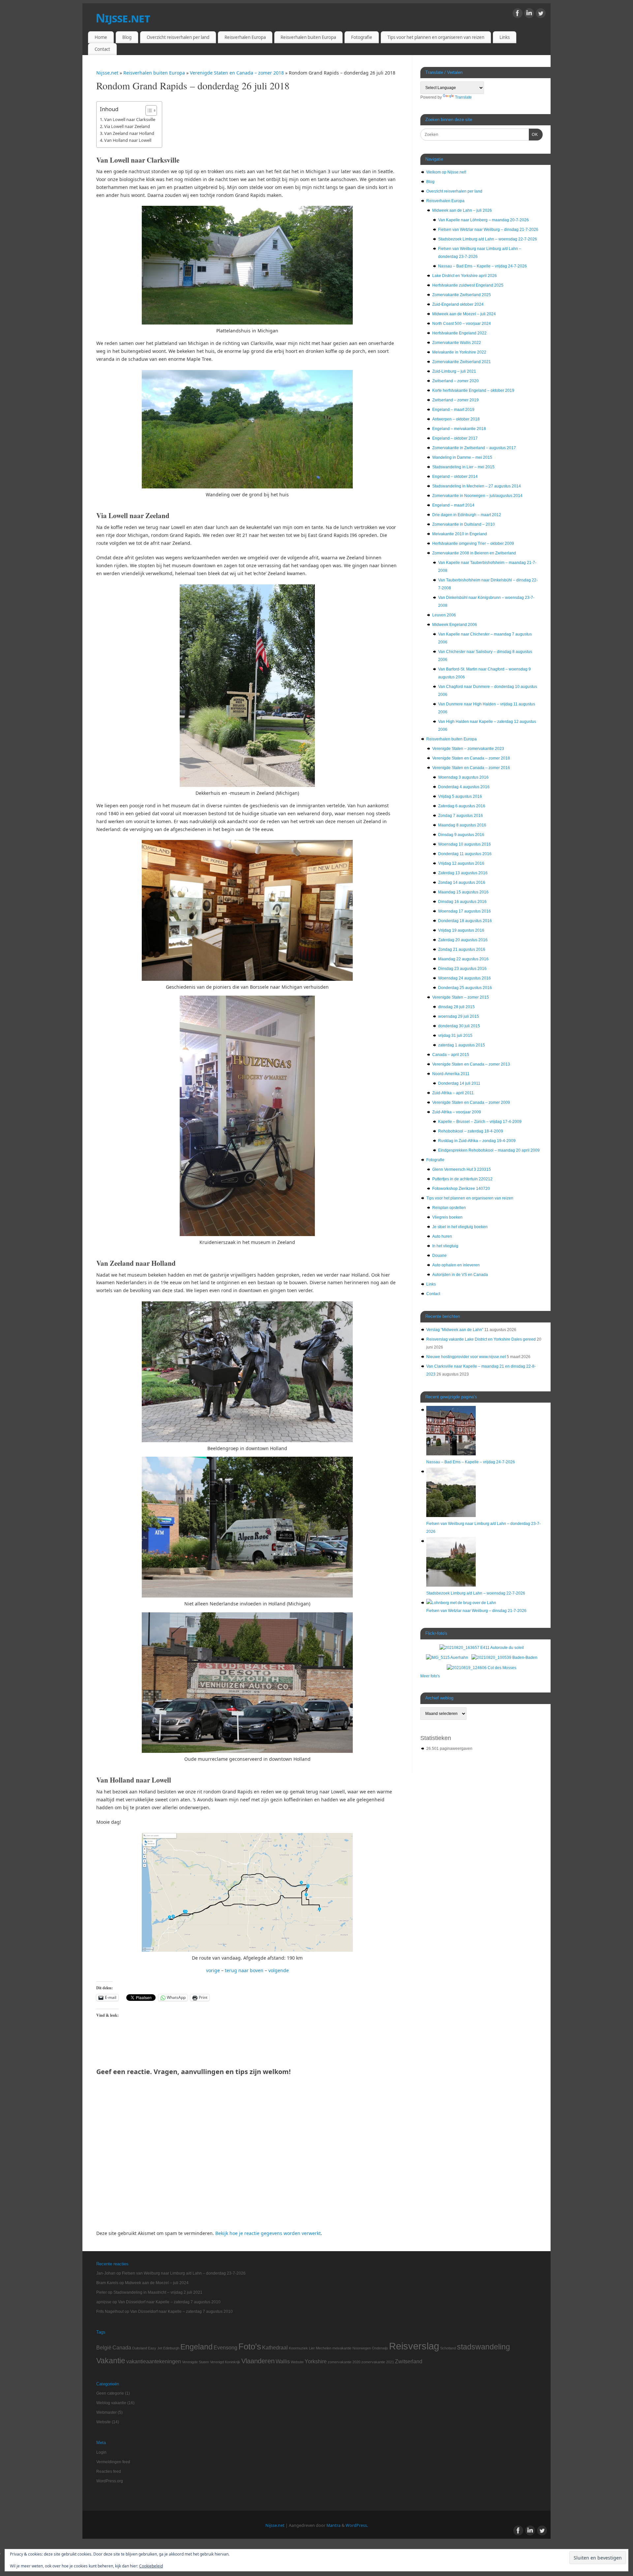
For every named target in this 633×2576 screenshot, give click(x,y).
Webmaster (106, 2412)
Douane (439, 1256)
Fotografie (362, 37)
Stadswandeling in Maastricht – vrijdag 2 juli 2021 (158, 2292)
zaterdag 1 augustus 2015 (462, 1045)
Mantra (333, 2525)
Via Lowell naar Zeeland (127, 126)
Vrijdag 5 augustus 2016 (460, 796)
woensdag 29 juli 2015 (459, 1016)
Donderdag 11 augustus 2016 (465, 854)
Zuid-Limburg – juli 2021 (454, 371)
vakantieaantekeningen (154, 2361)
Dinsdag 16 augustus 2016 (462, 902)
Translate (463, 97)
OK (533, 134)
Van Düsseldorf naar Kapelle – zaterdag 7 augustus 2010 (169, 2302)
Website (297, 2362)
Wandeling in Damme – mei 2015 (462, 457)
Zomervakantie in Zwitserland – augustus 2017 (474, 448)
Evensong (226, 2347)
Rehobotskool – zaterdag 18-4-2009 (471, 1131)
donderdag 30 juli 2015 (459, 1026)
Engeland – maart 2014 (453, 505)
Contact (102, 49)
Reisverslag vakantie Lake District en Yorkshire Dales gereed (481, 1339)
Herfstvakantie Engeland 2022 (459, 333)
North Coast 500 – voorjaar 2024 (462, 324)
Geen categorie (110, 2393)
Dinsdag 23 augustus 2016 (462, 969)
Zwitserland (409, 2361)
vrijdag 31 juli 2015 (455, 1036)
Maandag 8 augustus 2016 (462, 825)
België (104, 2347)
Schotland (448, 2348)
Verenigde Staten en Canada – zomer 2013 (471, 1064)
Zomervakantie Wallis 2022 (457, 343)
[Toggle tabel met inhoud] (148, 110)
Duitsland (140, 2348)
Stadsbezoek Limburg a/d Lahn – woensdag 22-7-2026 (488, 239)
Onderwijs (380, 2348)
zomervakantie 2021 (378, 2362)
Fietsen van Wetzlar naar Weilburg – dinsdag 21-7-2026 (488, 230)
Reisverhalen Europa (245, 37)
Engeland (196, 2347)
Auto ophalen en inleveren (456, 1265)
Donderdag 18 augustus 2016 (465, 921)
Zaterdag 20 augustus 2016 (463, 940)
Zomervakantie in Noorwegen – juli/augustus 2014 (477, 496)
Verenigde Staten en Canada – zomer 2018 (238, 73)
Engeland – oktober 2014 (455, 477)
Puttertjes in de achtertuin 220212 (462, 1179)
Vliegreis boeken (447, 1217)
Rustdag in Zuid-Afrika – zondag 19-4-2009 (477, 1141)
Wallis (283, 2361)
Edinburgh (171, 2348)
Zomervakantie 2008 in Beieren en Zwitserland (474, 553)
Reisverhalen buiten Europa (308, 37)
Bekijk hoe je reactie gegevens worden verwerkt (268, 2233)
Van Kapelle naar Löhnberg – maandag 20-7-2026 (483, 220)
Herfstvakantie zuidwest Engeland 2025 (468, 285)
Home (101, 37)
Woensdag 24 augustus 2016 (465, 978)
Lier (312, 2348)
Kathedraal (275, 2347)
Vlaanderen (258, 2361)
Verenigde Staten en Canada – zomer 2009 (471, 1102)
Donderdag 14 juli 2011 (459, 1083)
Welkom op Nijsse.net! (446, 172)
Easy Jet (155, 2348)
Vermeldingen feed (113, 2462)
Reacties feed (109, 2471)
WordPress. (357, 2525)
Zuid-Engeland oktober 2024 (458, 304)
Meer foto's (430, 1676)
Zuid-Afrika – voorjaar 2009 (457, 1112)
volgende (279, 1970)
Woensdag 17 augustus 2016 (465, 911)
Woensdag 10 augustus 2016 (465, 844)
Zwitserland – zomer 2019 (455, 400)
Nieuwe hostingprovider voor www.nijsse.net (466, 1357)
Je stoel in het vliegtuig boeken (460, 1227)
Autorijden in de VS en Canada (460, 1275)
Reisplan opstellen (449, 1208)
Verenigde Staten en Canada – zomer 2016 (471, 768)
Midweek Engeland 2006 (455, 625)
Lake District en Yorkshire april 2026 (465, 276)
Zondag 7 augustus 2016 (461, 816)
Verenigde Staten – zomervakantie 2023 (468, 749)
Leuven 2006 (444, 615)
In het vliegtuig (445, 1246)
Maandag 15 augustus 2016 (463, 892)
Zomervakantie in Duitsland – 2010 (464, 524)
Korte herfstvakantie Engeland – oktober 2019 (473, 390)
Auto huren (442, 1236)
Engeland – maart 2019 (453, 410)
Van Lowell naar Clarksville (130, 119)
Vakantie (111, 2361)
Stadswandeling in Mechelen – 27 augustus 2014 (477, 486)
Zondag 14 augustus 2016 (462, 883)
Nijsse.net (123, 18)
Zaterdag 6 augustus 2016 (462, 806)
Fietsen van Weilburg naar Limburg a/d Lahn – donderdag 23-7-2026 (184, 2273)
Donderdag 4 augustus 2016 (464, 787)
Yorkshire (316, 2361)
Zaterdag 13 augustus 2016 (463, 873)
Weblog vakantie (111, 2403)
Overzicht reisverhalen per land (178, 37)
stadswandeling (483, 2347)
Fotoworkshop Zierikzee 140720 (461, 1189)
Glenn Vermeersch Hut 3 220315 (462, 1169)
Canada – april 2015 (451, 1055)
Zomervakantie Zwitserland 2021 (462, 362)
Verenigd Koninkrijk (225, 2362)
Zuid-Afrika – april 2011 (453, 1093)
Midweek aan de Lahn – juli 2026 (462, 210)
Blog (127, 37)
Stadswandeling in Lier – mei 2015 (463, 467)
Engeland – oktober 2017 (455, 438)
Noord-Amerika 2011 (451, 1074)
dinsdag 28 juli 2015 (456, 1007)
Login (101, 2452)
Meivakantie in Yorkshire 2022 (459, 352)
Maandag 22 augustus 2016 (463, 959)
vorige (213, 1970)
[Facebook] (518, 14)
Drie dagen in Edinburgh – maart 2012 (467, 515)
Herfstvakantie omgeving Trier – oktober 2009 (473, 543)
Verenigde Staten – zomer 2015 (461, 997)
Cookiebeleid (151, 2566)
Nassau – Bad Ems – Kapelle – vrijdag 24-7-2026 (482, 266)
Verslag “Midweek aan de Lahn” (455, 1330)
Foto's (250, 2346)
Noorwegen (362, 2348)
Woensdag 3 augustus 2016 (463, 777)
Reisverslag (414, 2346)
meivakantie (342, 2348)
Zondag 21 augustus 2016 (462, 949)
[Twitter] (541, 14)
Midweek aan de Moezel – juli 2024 (464, 314)
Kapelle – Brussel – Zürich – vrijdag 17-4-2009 (480, 1122)
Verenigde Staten (196, 2362)
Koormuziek (298, 2348)
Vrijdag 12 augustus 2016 (461, 863)
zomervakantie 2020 (344, 2362)
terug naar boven (244, 1970)
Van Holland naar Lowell (128, 140)
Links (505, 37)
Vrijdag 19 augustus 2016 (461, 930)
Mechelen (324, 2348)
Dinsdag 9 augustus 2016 (461, 835)
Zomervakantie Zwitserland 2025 (462, 295)
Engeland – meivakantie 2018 (459, 429)
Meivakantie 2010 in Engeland (460, 534)
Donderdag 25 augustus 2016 (465, 988)
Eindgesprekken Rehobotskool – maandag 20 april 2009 (489, 1150)
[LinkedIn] (529, 14)
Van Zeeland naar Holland (129, 133)
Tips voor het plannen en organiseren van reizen (436, 37)
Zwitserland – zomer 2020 (455, 381)
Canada (122, 2347)
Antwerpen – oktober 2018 (456, 419)
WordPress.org (110, 2481)
